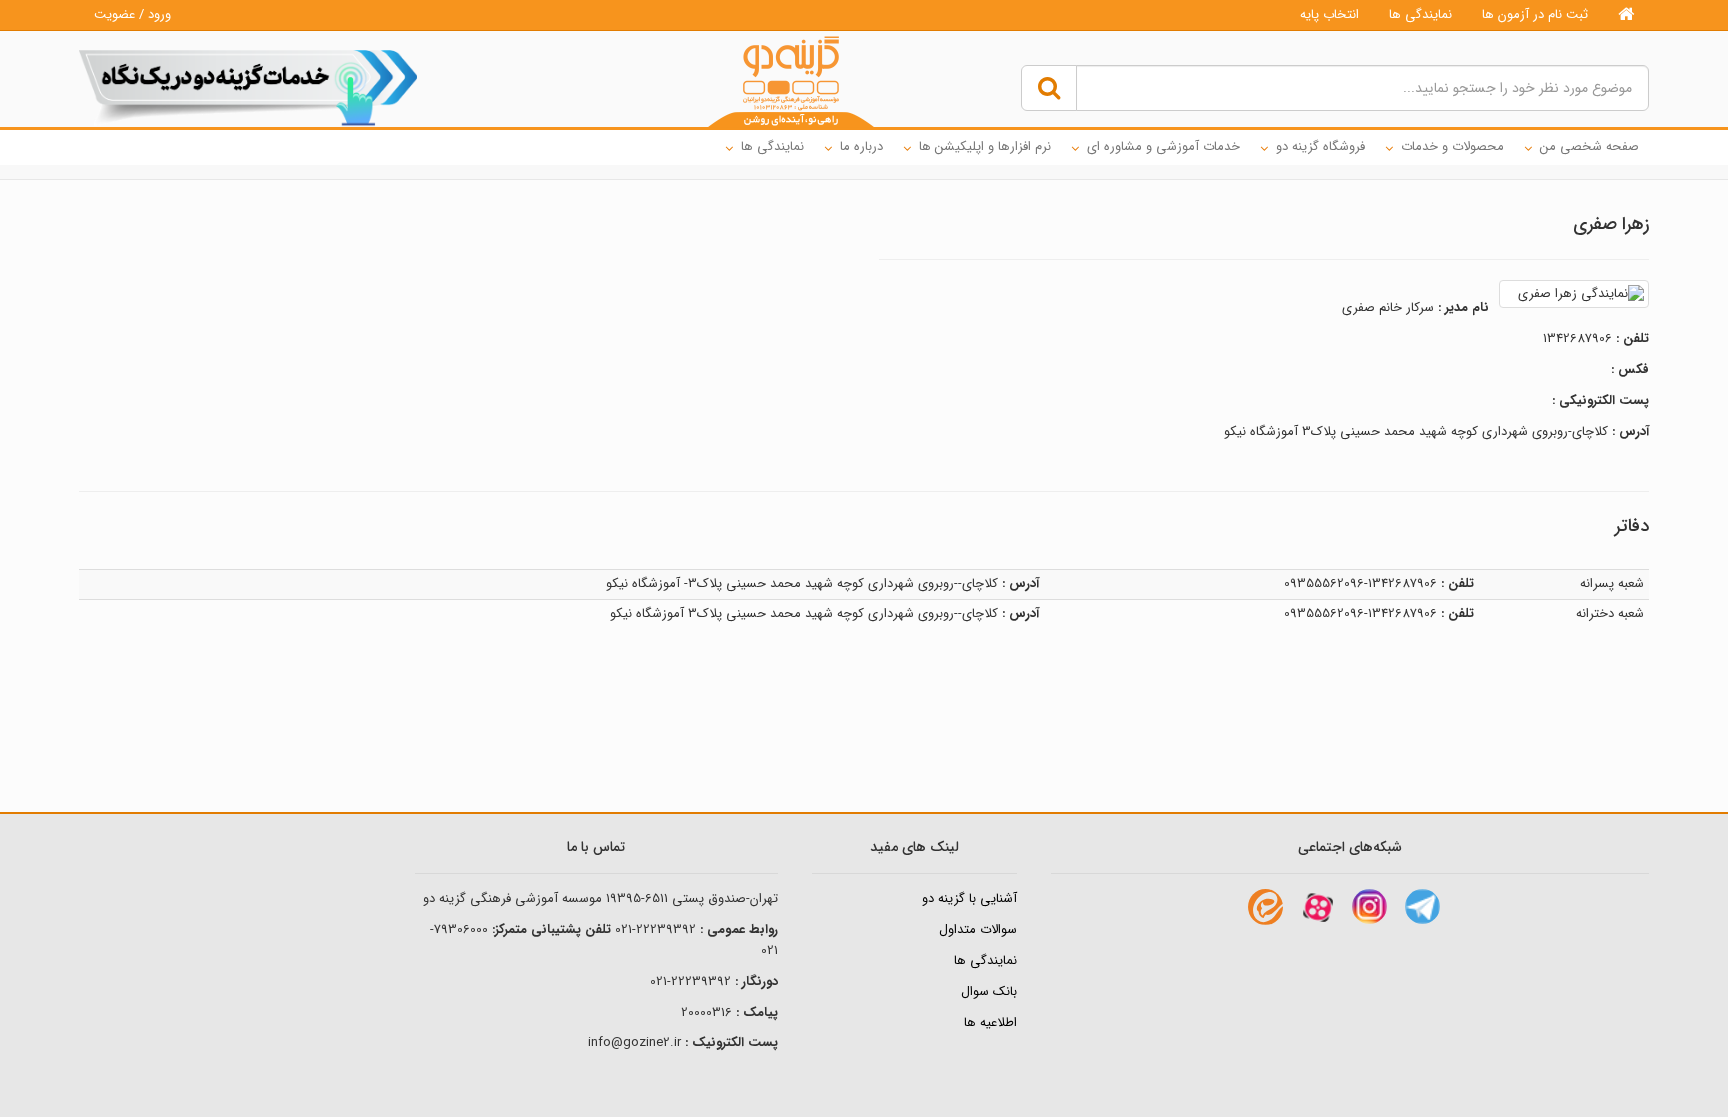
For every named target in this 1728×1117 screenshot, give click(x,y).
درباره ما (861, 146)
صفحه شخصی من (1589, 146)
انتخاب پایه (1329, 14)
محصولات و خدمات (1452, 146)
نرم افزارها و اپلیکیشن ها (985, 146)
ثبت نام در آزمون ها (1535, 14)
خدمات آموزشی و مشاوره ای (1163, 146)
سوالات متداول (978, 929)
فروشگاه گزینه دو (1320, 146)
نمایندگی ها (1420, 14)
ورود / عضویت (132, 14)
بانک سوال (989, 991)
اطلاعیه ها (990, 1022)
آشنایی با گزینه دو (969, 898)
